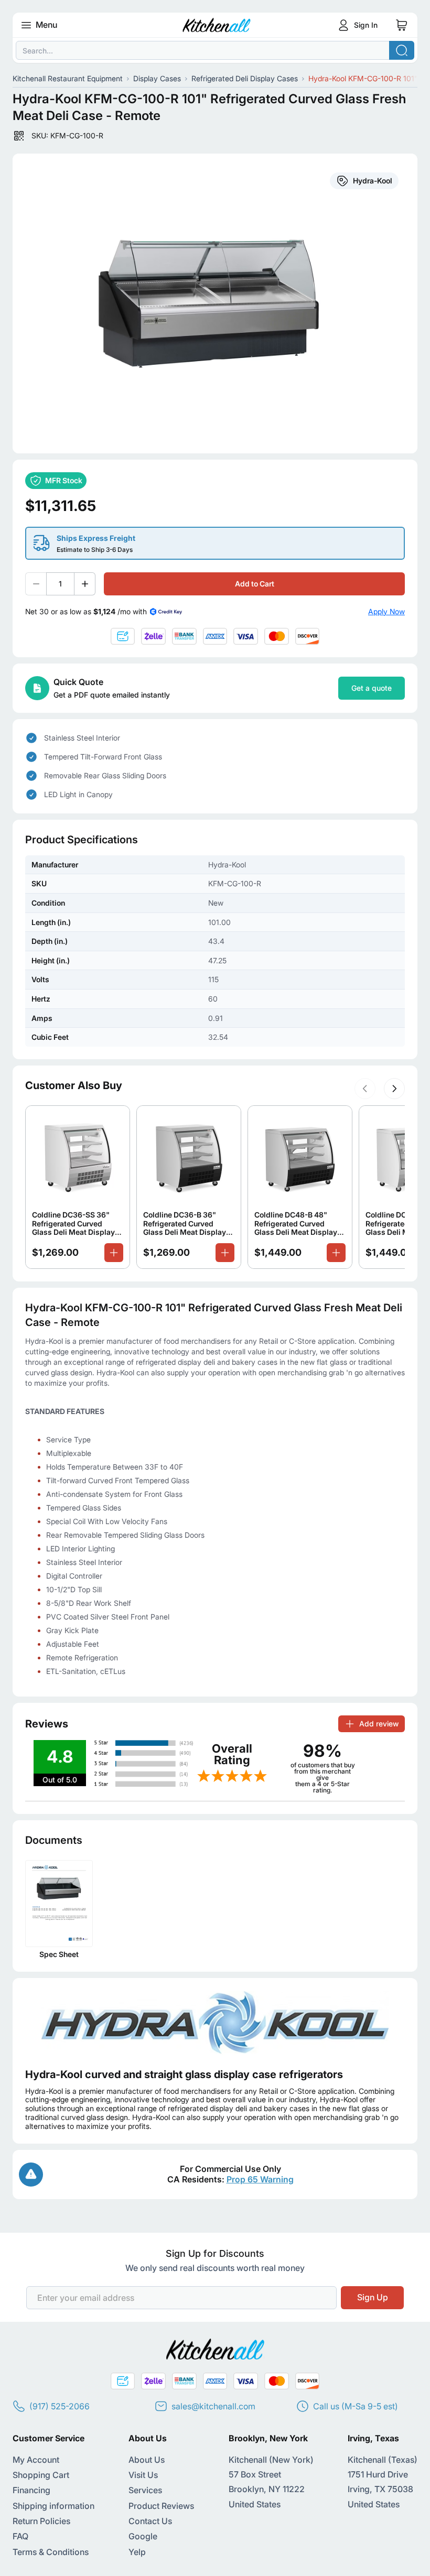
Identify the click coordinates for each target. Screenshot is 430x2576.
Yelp (137, 2552)
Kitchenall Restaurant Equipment (68, 78)
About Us (147, 2460)
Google (143, 2536)
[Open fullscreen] (215, 303)
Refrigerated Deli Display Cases (245, 78)
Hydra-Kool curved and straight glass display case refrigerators (184, 2074)
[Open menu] (26, 25)
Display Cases (157, 78)
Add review (379, 1724)
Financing (31, 2490)
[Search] (402, 50)
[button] (365, 1089)
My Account (36, 2460)
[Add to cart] (114, 1253)
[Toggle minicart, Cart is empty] (402, 25)
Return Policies (41, 2521)
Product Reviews (161, 2506)
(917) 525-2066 (60, 2406)
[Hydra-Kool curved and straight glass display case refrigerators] (215, 2023)
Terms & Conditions (51, 2552)
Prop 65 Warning (260, 2179)
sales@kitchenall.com (213, 2406)
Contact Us (150, 2521)
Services (145, 2490)
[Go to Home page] (217, 25)
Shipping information (53, 2506)
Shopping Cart (41, 2475)
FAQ (20, 2536)
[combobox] (215, 50)
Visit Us (143, 2475)
